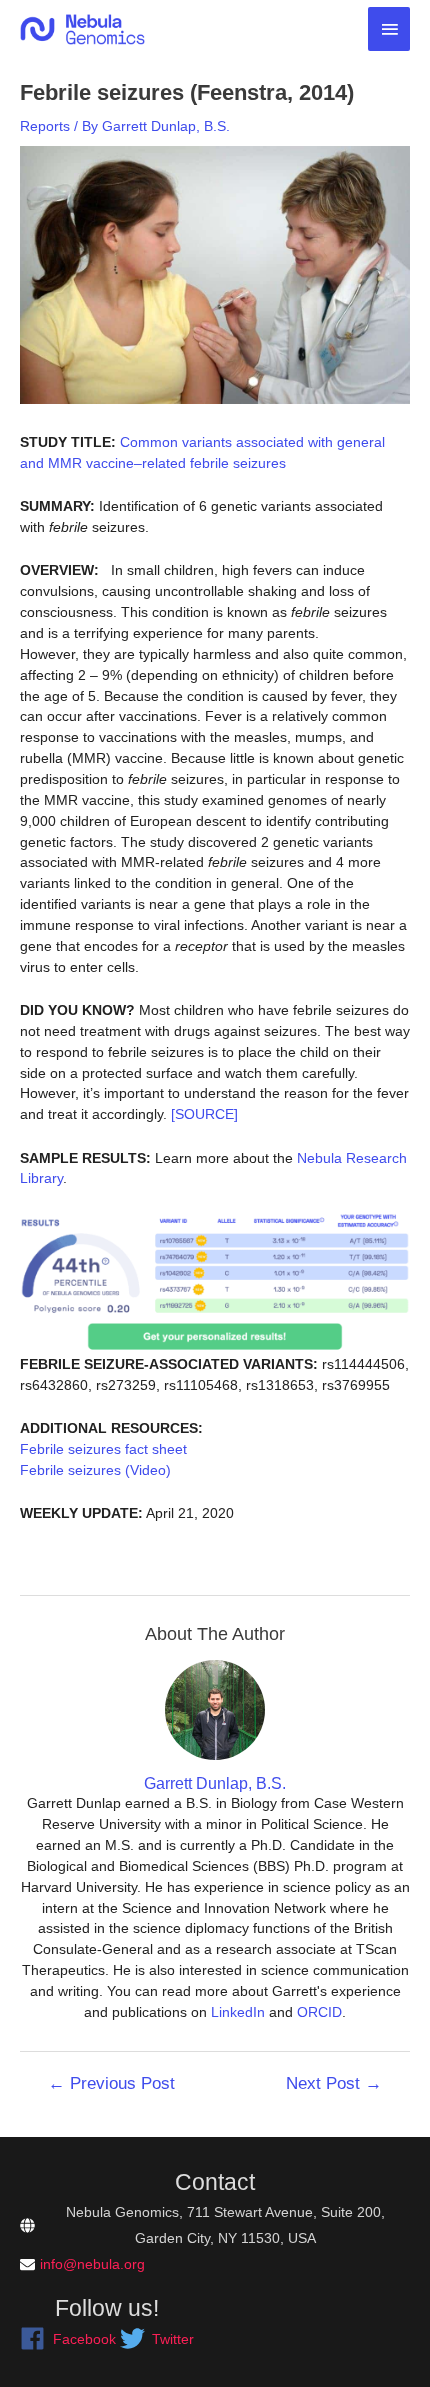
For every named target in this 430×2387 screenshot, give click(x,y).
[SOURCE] (204, 1114)
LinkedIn (238, 2012)
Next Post (334, 2083)
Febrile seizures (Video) (95, 1470)
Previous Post (111, 2083)
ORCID (319, 2012)
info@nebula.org (92, 2264)
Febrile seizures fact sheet (103, 1449)
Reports (45, 126)
